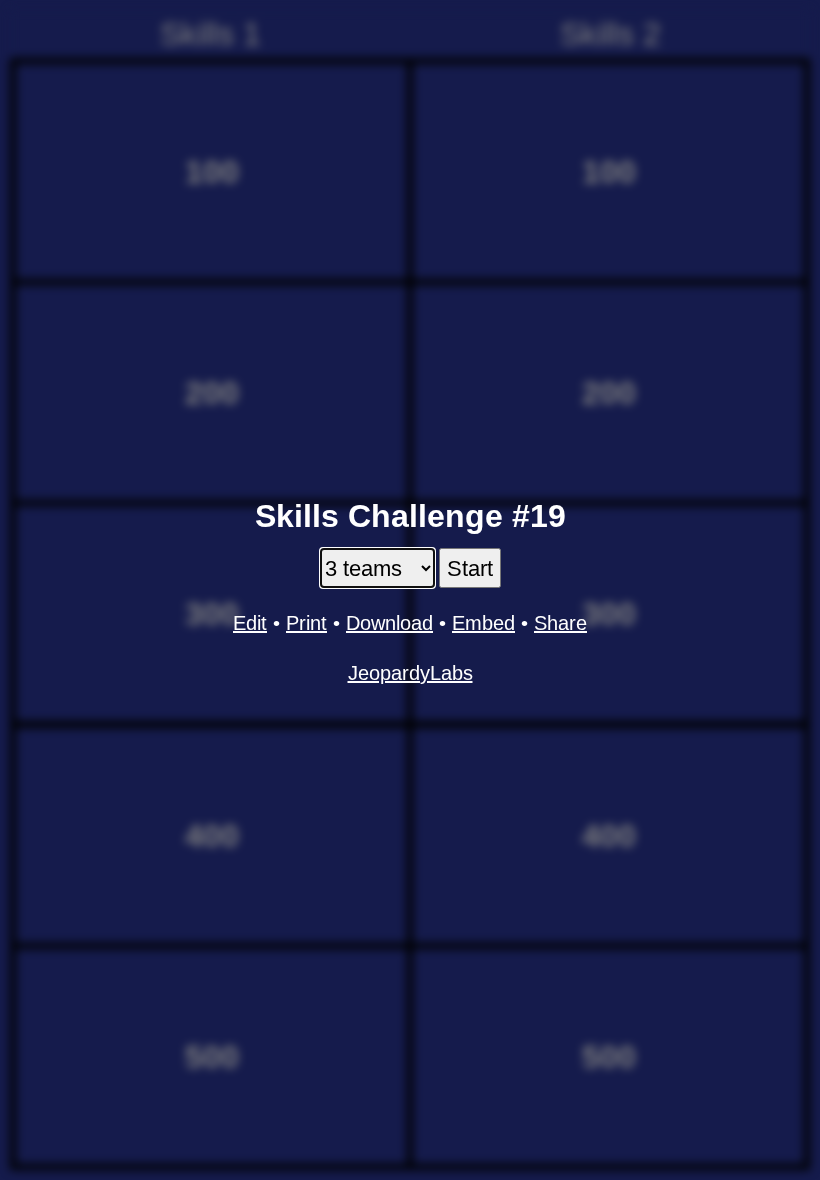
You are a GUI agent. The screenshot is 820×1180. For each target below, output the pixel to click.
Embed (483, 623)
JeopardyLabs (410, 673)
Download (389, 623)
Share (560, 623)
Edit (250, 623)
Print (306, 623)
